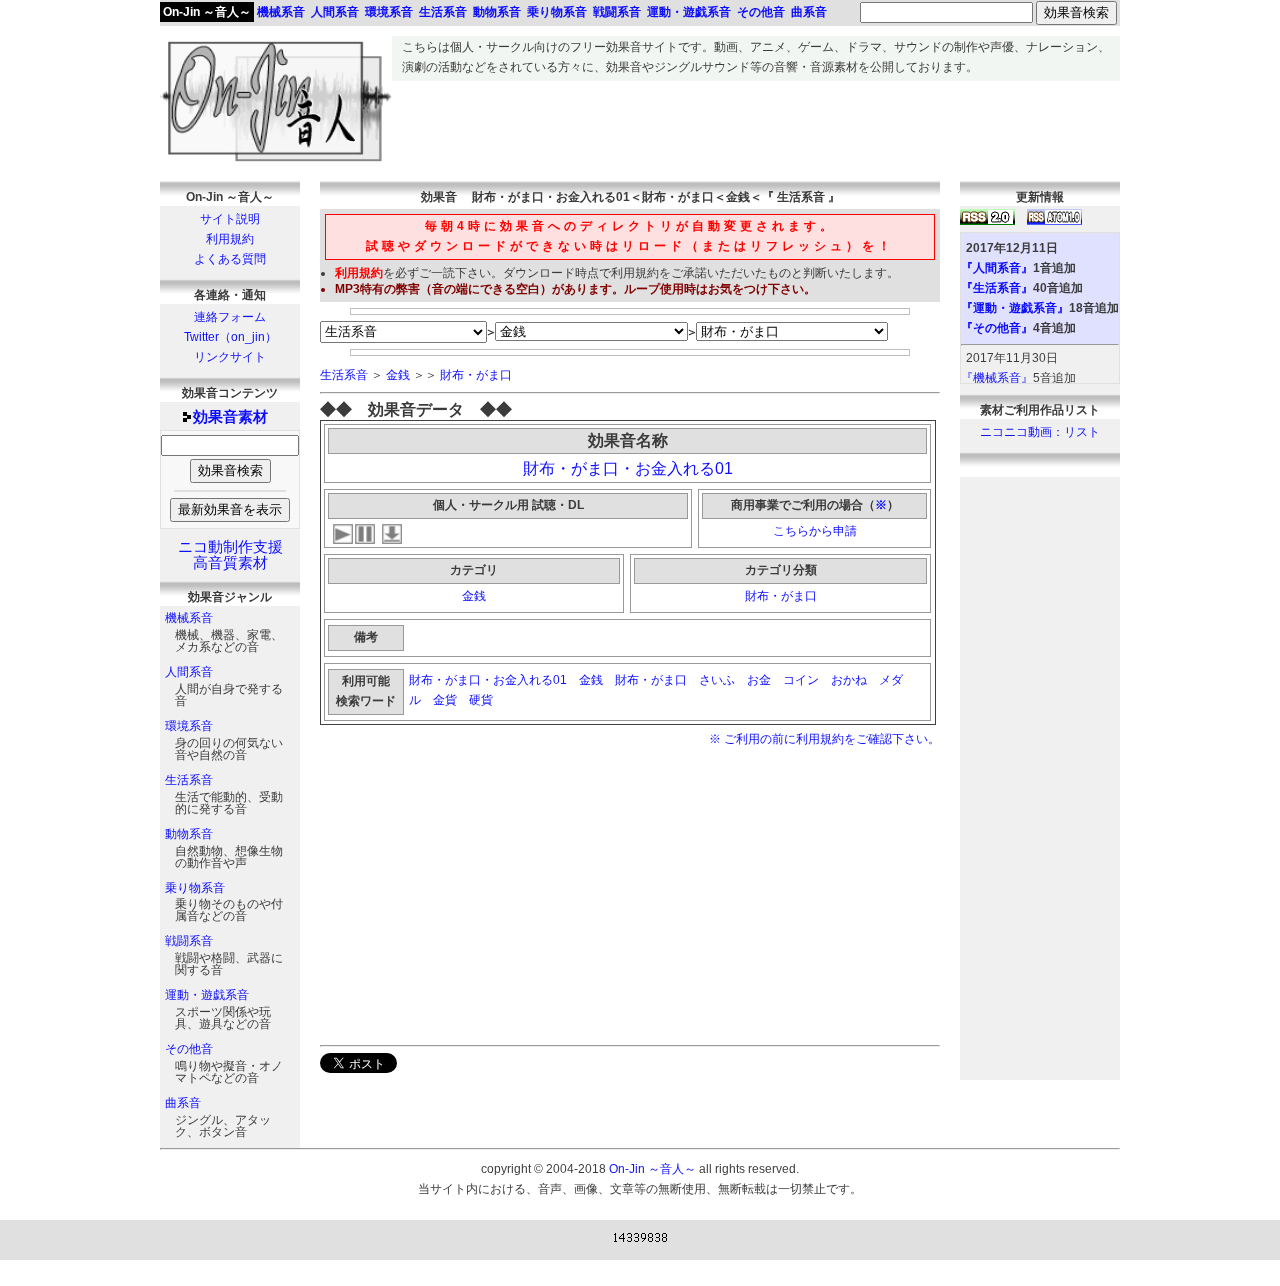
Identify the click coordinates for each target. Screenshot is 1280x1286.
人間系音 (189, 672)
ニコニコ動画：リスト (1040, 432)
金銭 (398, 375)
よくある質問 (230, 259)
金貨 (445, 700)
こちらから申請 (815, 531)
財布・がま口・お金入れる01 (628, 468)
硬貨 (482, 700)
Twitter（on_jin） (230, 337)
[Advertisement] (756, 126)
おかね (849, 680)
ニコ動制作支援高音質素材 (230, 555)
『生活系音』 (997, 288)
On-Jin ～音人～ (207, 12)
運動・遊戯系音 (207, 995)
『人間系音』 (997, 268)
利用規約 (230, 239)
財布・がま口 (476, 375)
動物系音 (189, 834)
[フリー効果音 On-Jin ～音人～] (276, 162)
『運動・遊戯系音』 (1015, 308)
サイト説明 (230, 219)
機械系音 (189, 618)
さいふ (717, 680)
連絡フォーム (230, 317)
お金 (759, 680)
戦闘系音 (189, 941)
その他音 (189, 1049)
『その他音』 (997, 328)
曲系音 (183, 1103)
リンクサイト (230, 357)
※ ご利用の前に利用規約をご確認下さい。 (824, 739)
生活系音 (189, 780)
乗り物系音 (195, 888)
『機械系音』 (997, 378)
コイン (801, 680)
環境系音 (189, 726)
